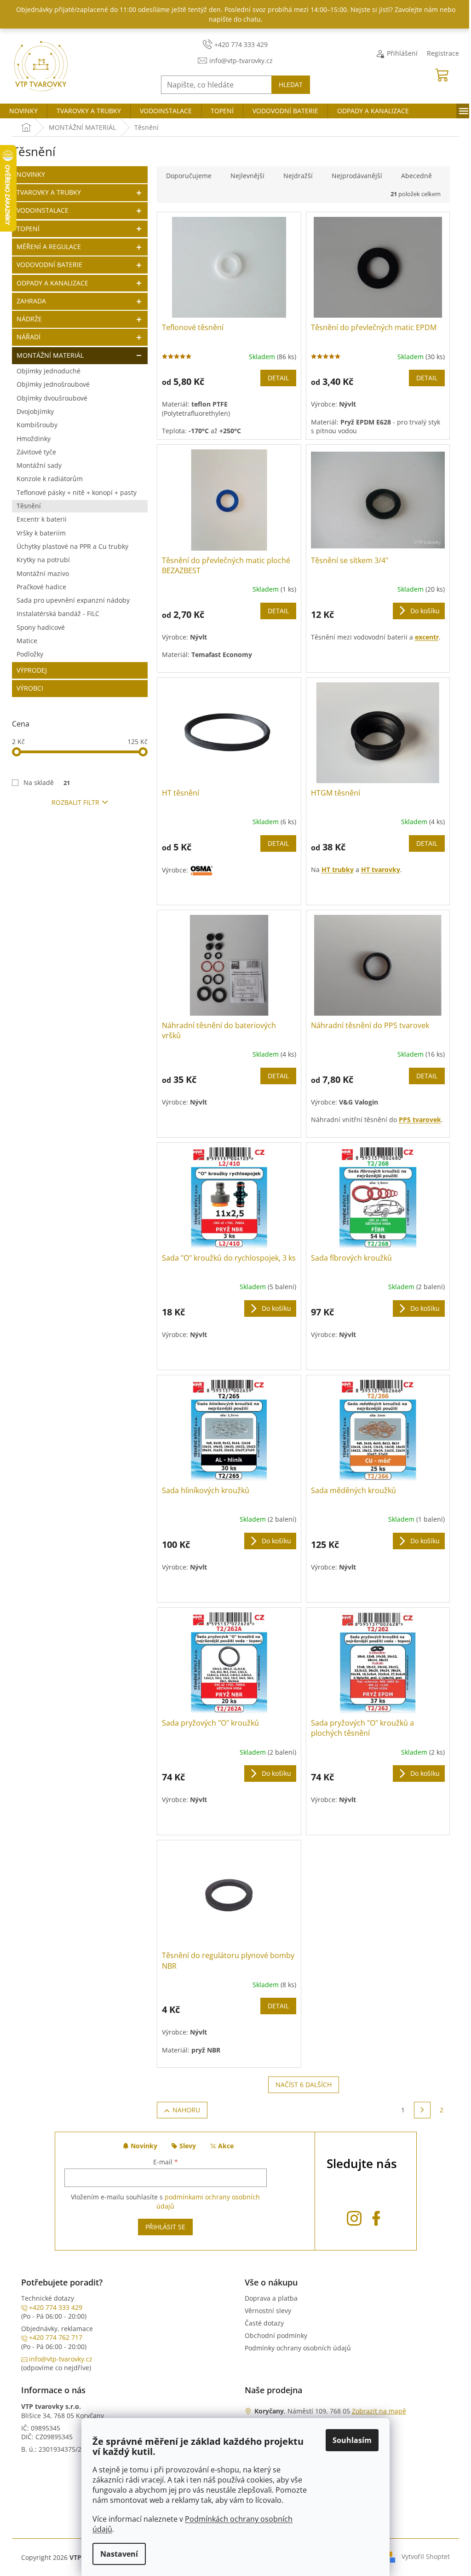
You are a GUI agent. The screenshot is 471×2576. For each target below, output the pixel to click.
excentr (427, 637)
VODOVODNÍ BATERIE (49, 265)
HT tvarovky (381, 869)
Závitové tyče (36, 452)
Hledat (291, 84)
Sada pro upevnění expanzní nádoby (73, 600)
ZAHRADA (31, 301)
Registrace (443, 53)
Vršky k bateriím (41, 533)
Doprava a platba (271, 2298)
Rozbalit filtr (75, 802)
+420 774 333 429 (56, 2307)
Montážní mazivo (43, 573)
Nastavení (119, 2554)
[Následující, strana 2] (422, 2110)
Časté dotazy (264, 2323)
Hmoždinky (34, 439)
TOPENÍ (28, 229)
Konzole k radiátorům (50, 479)
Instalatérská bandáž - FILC (58, 613)
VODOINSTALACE (43, 210)
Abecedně (416, 176)
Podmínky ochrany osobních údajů (298, 2348)
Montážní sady (39, 465)
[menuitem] (23, 111)
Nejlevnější (247, 176)
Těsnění (29, 506)
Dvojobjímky (35, 411)
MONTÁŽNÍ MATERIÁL (50, 355)
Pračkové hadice (41, 587)
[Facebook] (376, 2217)
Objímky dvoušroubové (52, 398)
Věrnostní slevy (268, 2311)
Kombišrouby (37, 425)
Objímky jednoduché (49, 371)
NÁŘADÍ (29, 337)
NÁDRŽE (29, 319)
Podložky (30, 654)
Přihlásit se (165, 2227)
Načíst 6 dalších (304, 2085)
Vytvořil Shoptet (426, 2556)
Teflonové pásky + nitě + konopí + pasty (77, 492)
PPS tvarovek (420, 1119)
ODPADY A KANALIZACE (52, 283)
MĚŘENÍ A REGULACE (49, 247)
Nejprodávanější (357, 176)
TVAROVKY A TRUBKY (49, 192)
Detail (278, 378)
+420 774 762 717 (56, 2337)
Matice (27, 641)
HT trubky (338, 869)
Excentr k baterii (42, 519)
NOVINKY (31, 174)
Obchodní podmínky (276, 2335)
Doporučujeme (189, 176)
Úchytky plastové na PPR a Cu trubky (72, 546)
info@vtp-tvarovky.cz (61, 2359)
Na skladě (47, 782)
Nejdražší (298, 176)
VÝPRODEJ (32, 670)
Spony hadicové (41, 627)
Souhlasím (352, 2440)
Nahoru (186, 2110)
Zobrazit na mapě (379, 2411)
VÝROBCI (30, 688)
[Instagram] (354, 2217)
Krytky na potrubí (43, 560)
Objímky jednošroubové (53, 384)
